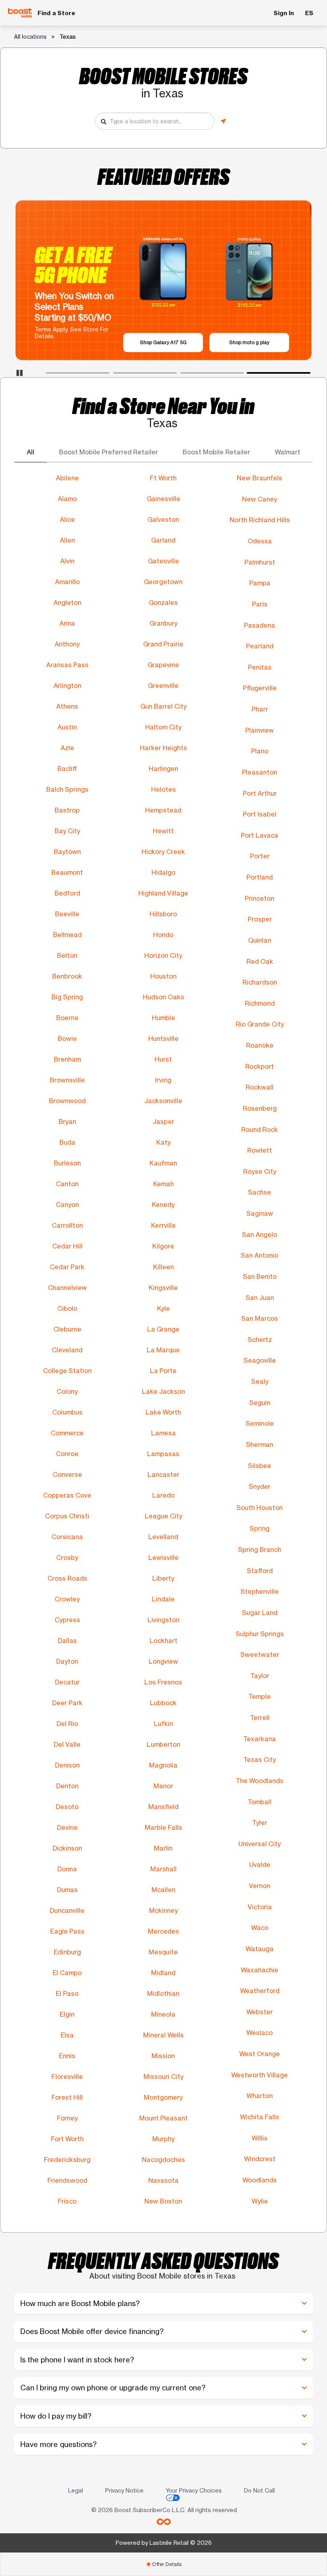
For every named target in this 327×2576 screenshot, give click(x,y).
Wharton (260, 2096)
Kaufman (163, 1163)
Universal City (260, 1844)
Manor (163, 1786)
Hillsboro (163, 914)
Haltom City (163, 727)
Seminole (260, 1423)
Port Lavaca (260, 835)
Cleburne (67, 1329)
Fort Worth (67, 2139)
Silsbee (260, 1466)
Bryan (67, 1122)
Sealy (260, 1381)
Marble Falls (163, 1827)
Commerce (67, 1433)
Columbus (67, 1412)
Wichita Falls (260, 2117)
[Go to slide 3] (183, 375)
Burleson (67, 1163)
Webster (260, 2012)
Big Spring (67, 997)
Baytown (67, 852)
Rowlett (260, 1150)
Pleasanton (260, 772)
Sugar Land (260, 1613)
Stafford (260, 1571)
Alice (67, 519)
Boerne (67, 1018)
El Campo (67, 1973)
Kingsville (163, 1288)
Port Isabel (260, 814)
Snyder (260, 1486)
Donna (67, 1869)
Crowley (67, 1599)
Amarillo (67, 582)
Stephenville (260, 1591)
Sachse (260, 1192)
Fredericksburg (67, 2160)
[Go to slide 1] (48, 375)
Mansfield (163, 1807)
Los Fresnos (163, 1682)
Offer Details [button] (164, 2564)
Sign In (284, 13)
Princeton (260, 898)
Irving (163, 1080)
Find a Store (56, 13)
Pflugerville (260, 688)
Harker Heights (163, 748)
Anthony (67, 644)
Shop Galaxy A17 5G (163, 342)
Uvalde (260, 1865)
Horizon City (163, 955)
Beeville (67, 914)
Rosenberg (260, 1108)
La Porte (163, 1371)
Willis (260, 2138)
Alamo (67, 499)
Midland (163, 1973)
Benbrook (67, 976)
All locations (30, 37)
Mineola (163, 2014)
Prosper (260, 919)
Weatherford (260, 1991)
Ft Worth (163, 478)
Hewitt (163, 831)
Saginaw (260, 1213)
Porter (260, 856)
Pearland (260, 646)
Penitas (260, 667)
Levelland (163, 1537)
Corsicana (67, 1537)
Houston (163, 976)
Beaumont (67, 872)
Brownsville (67, 1080)
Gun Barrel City (163, 706)
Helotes (163, 789)
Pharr (260, 709)
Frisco (67, 2201)
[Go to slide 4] (250, 375)
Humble (163, 1018)
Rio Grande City (260, 1024)
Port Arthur (260, 793)
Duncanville (67, 1910)
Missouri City (163, 2077)
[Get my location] (223, 121)
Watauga (260, 1949)
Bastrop (67, 810)
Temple (260, 1696)
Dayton (67, 1661)
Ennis (67, 2056)
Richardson (260, 982)
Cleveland (67, 1350)
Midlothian (163, 1993)
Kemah (163, 1184)
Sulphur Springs (260, 1634)
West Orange (260, 2054)
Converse (67, 1474)
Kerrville (163, 1225)
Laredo (163, 1495)
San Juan (260, 1298)
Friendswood (67, 2180)
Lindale (163, 1599)
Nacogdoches (163, 2160)
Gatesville (163, 561)
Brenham (67, 1059)
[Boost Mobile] (20, 13)
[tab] (163, 2564)
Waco (260, 1928)
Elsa (67, 2035)
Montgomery (163, 2097)
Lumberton (163, 1744)
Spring (260, 1528)
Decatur (67, 1682)
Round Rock (260, 1129)
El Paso (67, 1993)
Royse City (260, 1171)
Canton (67, 1184)
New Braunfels (260, 478)
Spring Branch (260, 1550)
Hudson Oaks (163, 997)
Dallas (67, 1641)
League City (163, 1516)
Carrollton (67, 1225)
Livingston (163, 1620)
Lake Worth (163, 1412)
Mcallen (163, 1890)
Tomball (260, 1802)
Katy (163, 1142)
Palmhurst (260, 562)
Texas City (260, 1760)
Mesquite (163, 1952)
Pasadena (260, 625)
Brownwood (67, 1101)
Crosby (67, 1557)
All (31, 452)
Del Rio (67, 1724)
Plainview (260, 730)
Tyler (260, 1823)
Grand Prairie (163, 644)
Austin (67, 727)
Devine (67, 1827)
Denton (67, 1786)
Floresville (67, 2077)
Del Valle (67, 1744)
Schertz (260, 1340)
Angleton (67, 602)
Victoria (260, 1907)
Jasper (163, 1122)
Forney (67, 2118)
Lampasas (163, 1454)
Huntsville (163, 1038)
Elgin (67, 2014)
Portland (260, 877)
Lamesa (163, 1433)
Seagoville (260, 1360)
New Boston (163, 2201)
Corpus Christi (67, 1516)
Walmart (288, 452)
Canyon (67, 1205)
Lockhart (163, 1641)
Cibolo (67, 1308)
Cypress (67, 1620)
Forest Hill (67, 2097)
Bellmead (67, 935)
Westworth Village (260, 2075)
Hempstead (163, 810)
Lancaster (163, 1474)
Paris (260, 604)
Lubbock (163, 1703)
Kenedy (163, 1205)
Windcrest (260, 2159)
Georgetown (163, 582)
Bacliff (67, 769)
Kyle (163, 1308)
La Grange (163, 1329)
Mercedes (163, 1931)
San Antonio (260, 1255)
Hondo (163, 935)
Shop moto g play (249, 342)
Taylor (260, 1676)
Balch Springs (67, 789)
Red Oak (260, 961)
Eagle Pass (67, 1931)
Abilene (67, 478)
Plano (260, 751)
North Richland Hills (260, 520)
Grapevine (163, 665)
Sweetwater (260, 1655)
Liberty (163, 1578)
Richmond (260, 1003)
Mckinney (163, 1910)
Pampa (260, 583)
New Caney (260, 499)
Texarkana (260, 1739)
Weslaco (260, 2033)
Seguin (260, 1403)
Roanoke (260, 1045)
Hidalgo (163, 872)
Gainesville (163, 499)
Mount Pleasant (163, 2118)
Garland (163, 540)
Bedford (67, 893)
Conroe (67, 1454)
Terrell (260, 1718)
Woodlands (260, 2180)
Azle (67, 748)
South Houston (260, 1508)
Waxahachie (260, 1970)
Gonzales (163, 602)
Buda (67, 1142)
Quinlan (260, 940)
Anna (67, 623)
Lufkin (163, 1724)
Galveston (163, 519)
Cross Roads (67, 1578)
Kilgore (163, 1246)
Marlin (163, 1848)
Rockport (260, 1066)
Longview (163, 1661)
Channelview (67, 1288)
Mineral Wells (163, 2035)
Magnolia (163, 1765)
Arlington (67, 686)
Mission (163, 2056)
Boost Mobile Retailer (216, 452)
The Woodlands (260, 1781)
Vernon (260, 1886)
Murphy (163, 2139)
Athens (67, 706)
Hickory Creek (163, 852)
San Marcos (260, 1318)
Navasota (163, 2180)
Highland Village (163, 893)
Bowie (67, 1038)
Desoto (67, 1807)
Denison (67, 1765)
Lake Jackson (163, 1391)
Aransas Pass (67, 665)
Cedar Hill (67, 1246)
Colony (67, 1391)
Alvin (67, 561)
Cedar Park (67, 1267)
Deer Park (67, 1703)
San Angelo (260, 1234)
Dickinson (67, 1848)
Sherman (260, 1445)
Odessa (260, 541)
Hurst (163, 1059)
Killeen (163, 1267)
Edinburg (67, 1952)
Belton (67, 955)
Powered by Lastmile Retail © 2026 (164, 2543)
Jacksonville (163, 1101)
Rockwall (260, 1087)
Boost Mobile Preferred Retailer (108, 452)
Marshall (163, 1869)
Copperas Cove (67, 1495)
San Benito (260, 1276)
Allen (67, 540)
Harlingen (163, 769)
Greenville (163, 686)
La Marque (163, 1350)
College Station (67, 1371)
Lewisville (163, 1557)
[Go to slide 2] (116, 375)
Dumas (67, 1890)
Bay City (67, 831)
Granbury (163, 623)
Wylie (260, 2201)
